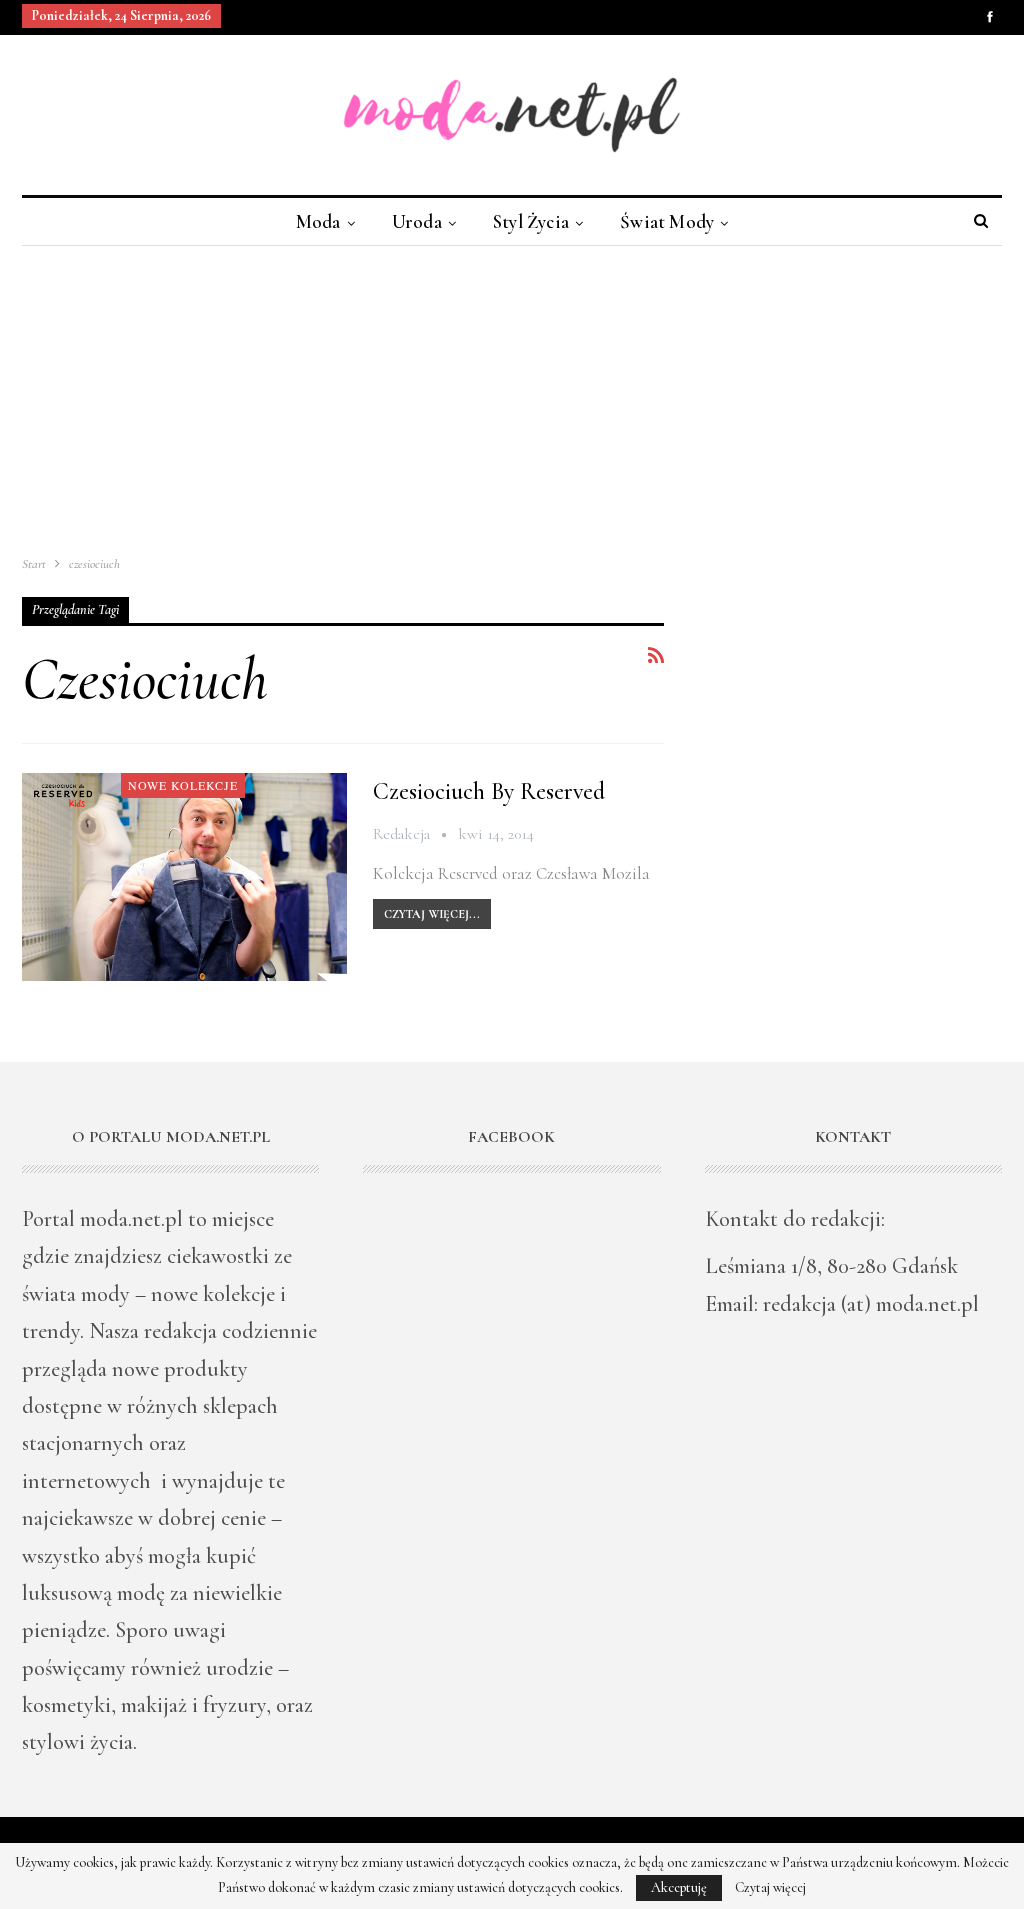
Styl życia (531, 221)
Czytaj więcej (770, 1888)
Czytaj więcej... (432, 914)
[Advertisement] (512, 396)
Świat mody (667, 221)
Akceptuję (679, 1887)
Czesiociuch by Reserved (489, 791)
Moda (318, 221)
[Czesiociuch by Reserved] (184, 877)
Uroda (417, 221)
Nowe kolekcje (183, 785)
